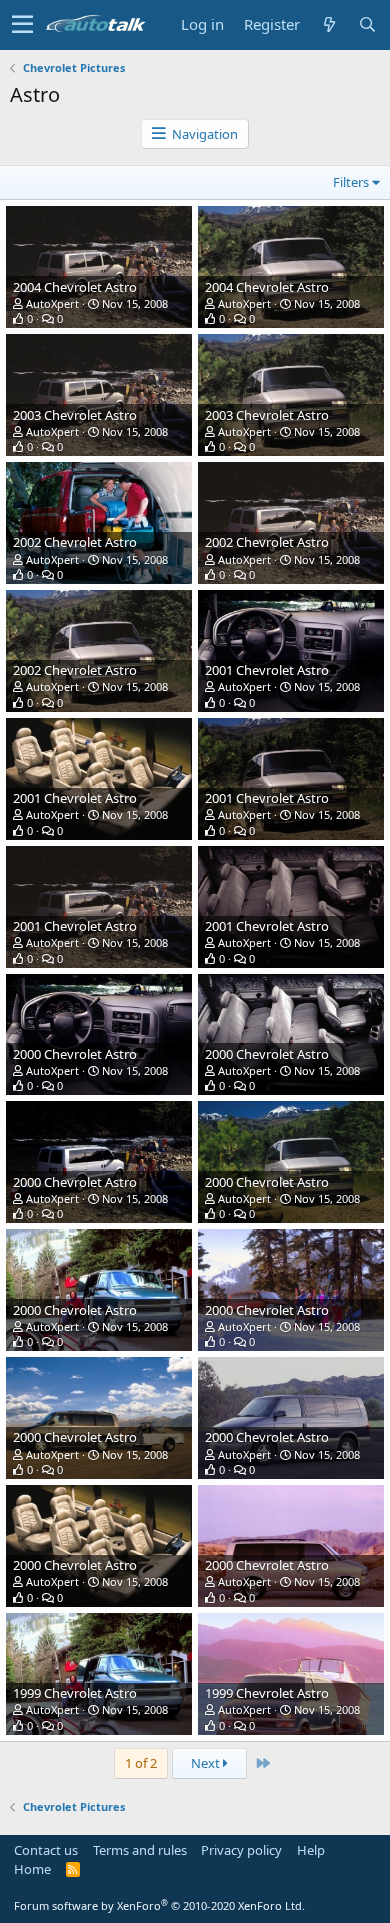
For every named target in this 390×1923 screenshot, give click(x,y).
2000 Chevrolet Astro (75, 1054)
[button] (22, 25)
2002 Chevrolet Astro (75, 542)
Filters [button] (351, 182)
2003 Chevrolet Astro (75, 415)
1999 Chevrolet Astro (75, 1693)
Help (311, 1850)
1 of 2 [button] (141, 1763)
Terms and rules (140, 1850)
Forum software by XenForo (159, 1905)
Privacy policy (241, 1850)
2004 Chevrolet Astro (75, 287)
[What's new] (329, 24)
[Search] (367, 24)
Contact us (46, 1850)
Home (32, 1869)
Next (207, 1763)
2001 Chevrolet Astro (267, 670)
